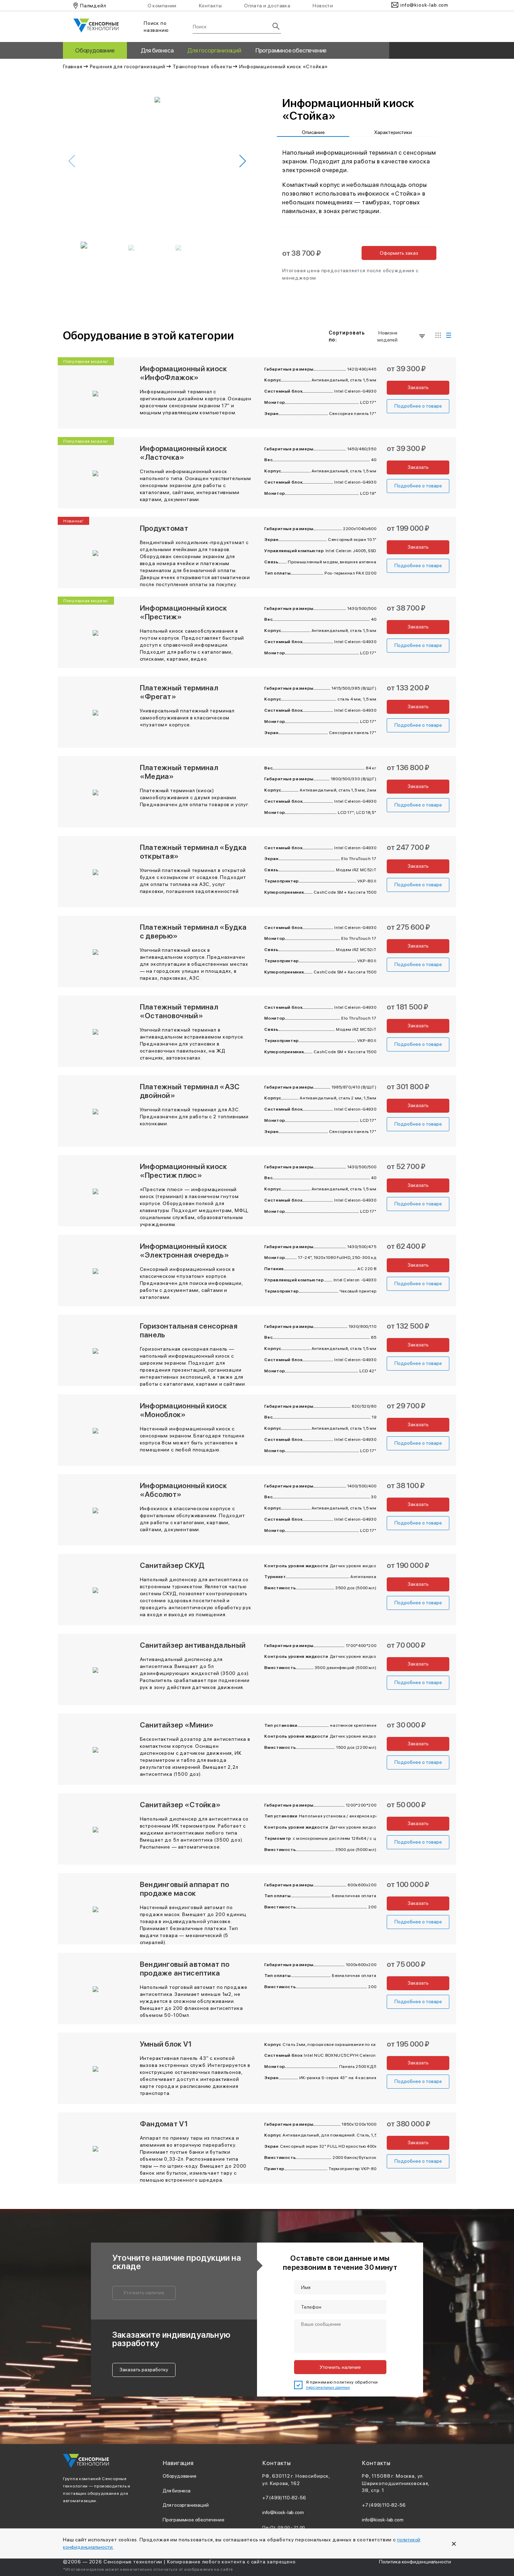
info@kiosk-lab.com (283, 2512)
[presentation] (72, 161)
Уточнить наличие (144, 2293)
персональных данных (328, 2387)
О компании (162, 6)
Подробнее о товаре (418, 406)
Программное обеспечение (291, 50)
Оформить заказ (399, 253)
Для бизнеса (157, 50)
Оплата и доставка (267, 6)
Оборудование (95, 50)
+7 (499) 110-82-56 (284, 2498)
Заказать (418, 387)
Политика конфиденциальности (415, 2562)
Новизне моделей (387, 336)
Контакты (210, 6)
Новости (323, 6)
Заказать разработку (144, 2370)
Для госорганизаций (214, 50)
